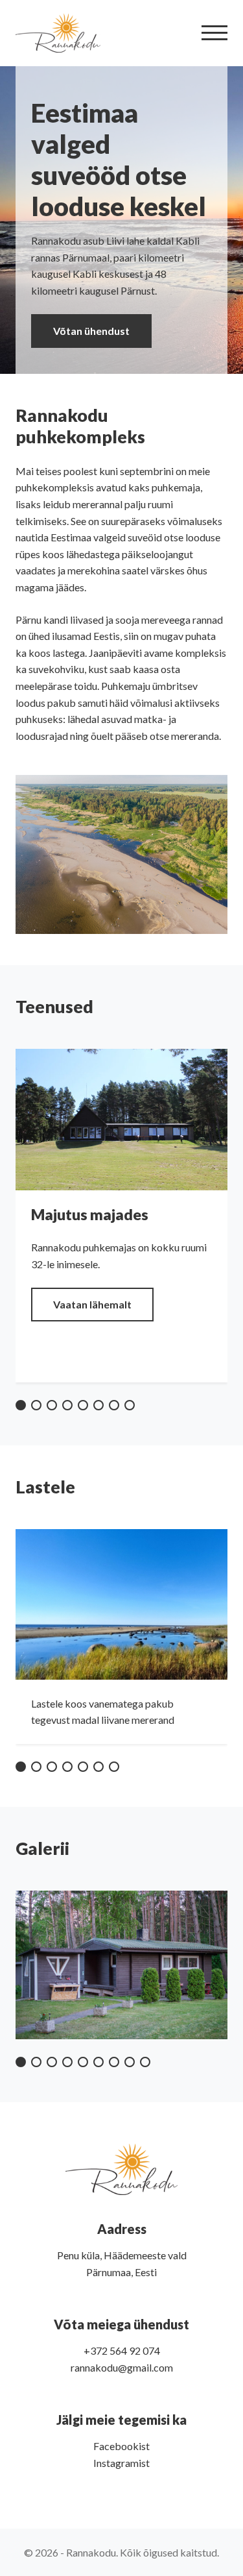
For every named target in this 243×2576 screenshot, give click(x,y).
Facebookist (121, 2446)
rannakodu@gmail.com (122, 2367)
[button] (21, 1405)
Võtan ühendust (91, 331)
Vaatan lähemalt (92, 1304)
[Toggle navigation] (214, 33)
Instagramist (121, 2463)
